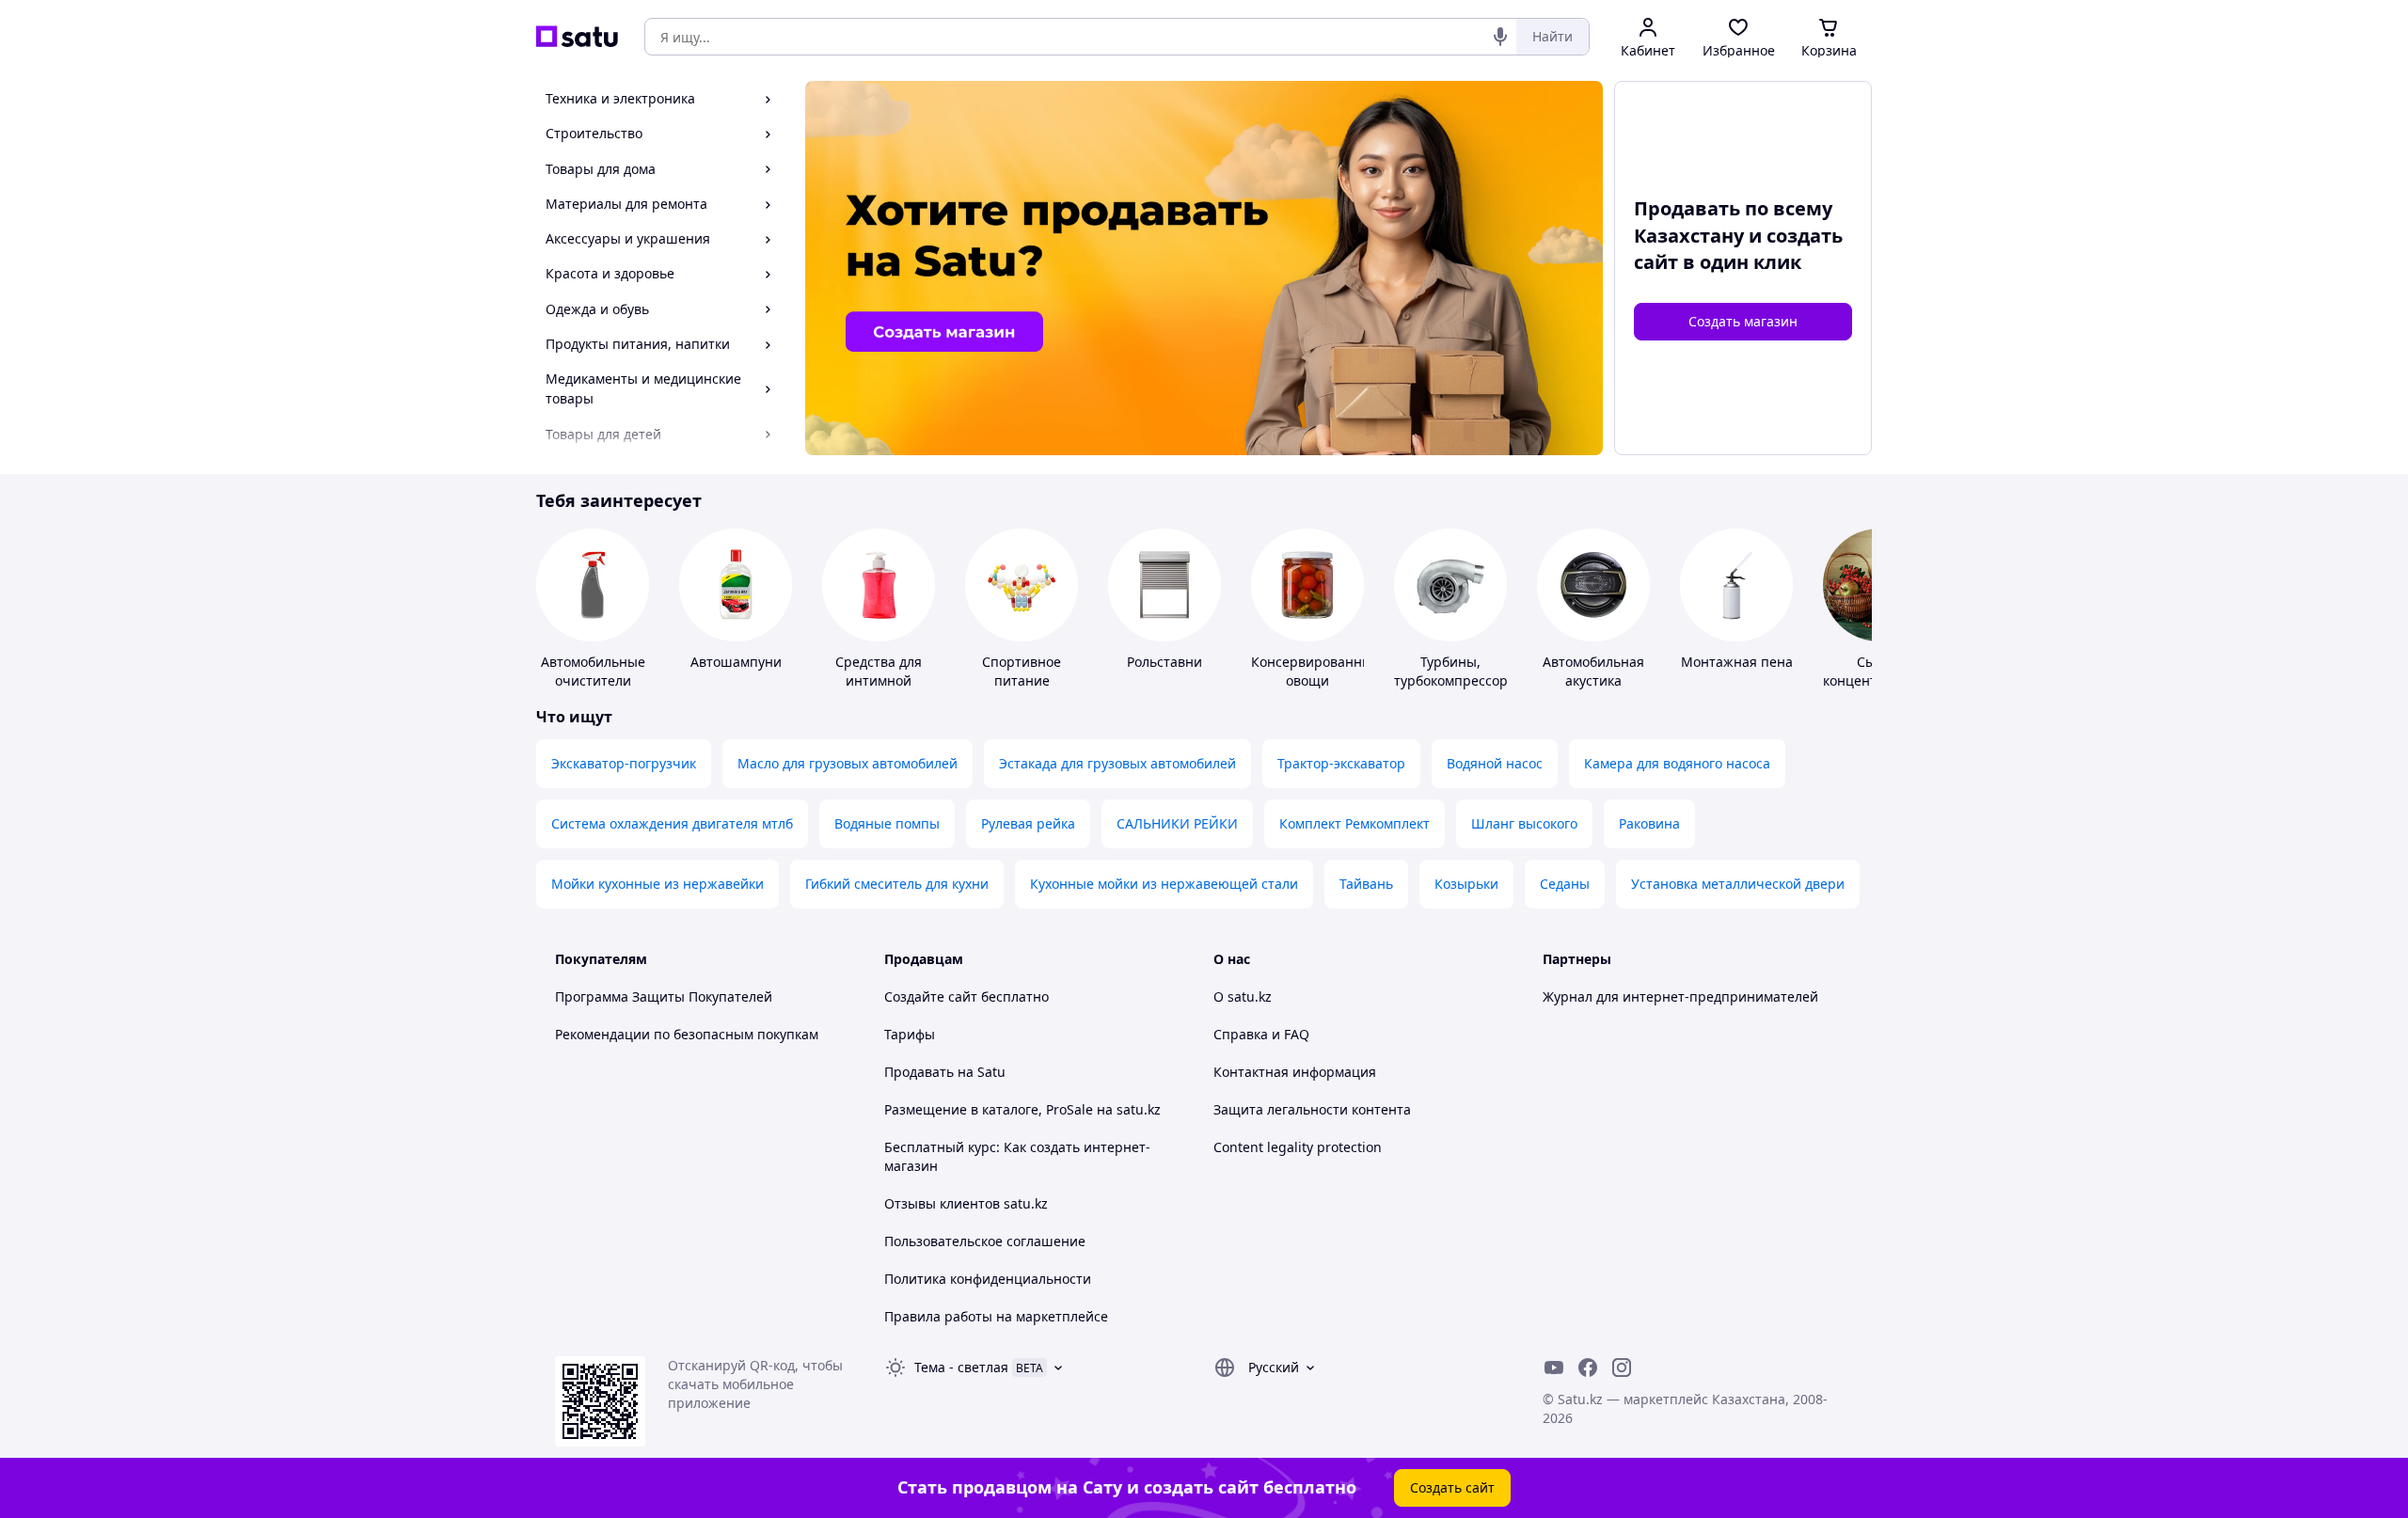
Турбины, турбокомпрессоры (1456, 671)
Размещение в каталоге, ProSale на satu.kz (1022, 1109)
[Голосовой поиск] (1500, 37)
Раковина (1649, 823)
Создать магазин (1743, 321)
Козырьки (1466, 884)
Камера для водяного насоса (1677, 763)
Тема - (961, 1367)
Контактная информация (1295, 1072)
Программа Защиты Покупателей (664, 996)
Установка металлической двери (1738, 884)
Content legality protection (1298, 1147)
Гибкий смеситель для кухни (897, 884)
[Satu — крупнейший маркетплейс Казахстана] (577, 37)
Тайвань (1366, 884)
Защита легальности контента (1312, 1109)
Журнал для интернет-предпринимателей (1680, 996)
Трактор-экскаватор (1341, 763)
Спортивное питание (1022, 671)
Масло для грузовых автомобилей (848, 763)
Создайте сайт (931, 996)
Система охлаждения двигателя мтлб (672, 823)
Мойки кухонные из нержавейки (657, 884)
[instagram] (1622, 1368)
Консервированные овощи (1315, 671)
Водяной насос (1495, 763)
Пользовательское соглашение (985, 1241)
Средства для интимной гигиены (879, 680)
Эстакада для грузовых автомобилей (1117, 763)
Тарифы (910, 1034)
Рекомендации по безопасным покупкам (687, 1034)
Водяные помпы (887, 823)
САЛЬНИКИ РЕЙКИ (1177, 823)
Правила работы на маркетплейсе (996, 1316)
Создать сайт (1452, 1487)
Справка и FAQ (1261, 1034)
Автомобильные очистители (593, 671)
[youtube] (1554, 1368)
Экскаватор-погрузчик (624, 763)
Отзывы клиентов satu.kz (966, 1203)
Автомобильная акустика (1593, 671)
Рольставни (1164, 662)
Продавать (919, 1072)
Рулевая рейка (1028, 823)
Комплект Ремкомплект (1354, 823)
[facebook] (1588, 1368)
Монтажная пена (1737, 662)
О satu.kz (1243, 996)
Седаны (1565, 884)
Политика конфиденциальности (988, 1279)
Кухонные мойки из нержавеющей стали (1164, 884)
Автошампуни (736, 662)
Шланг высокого (1524, 823)
